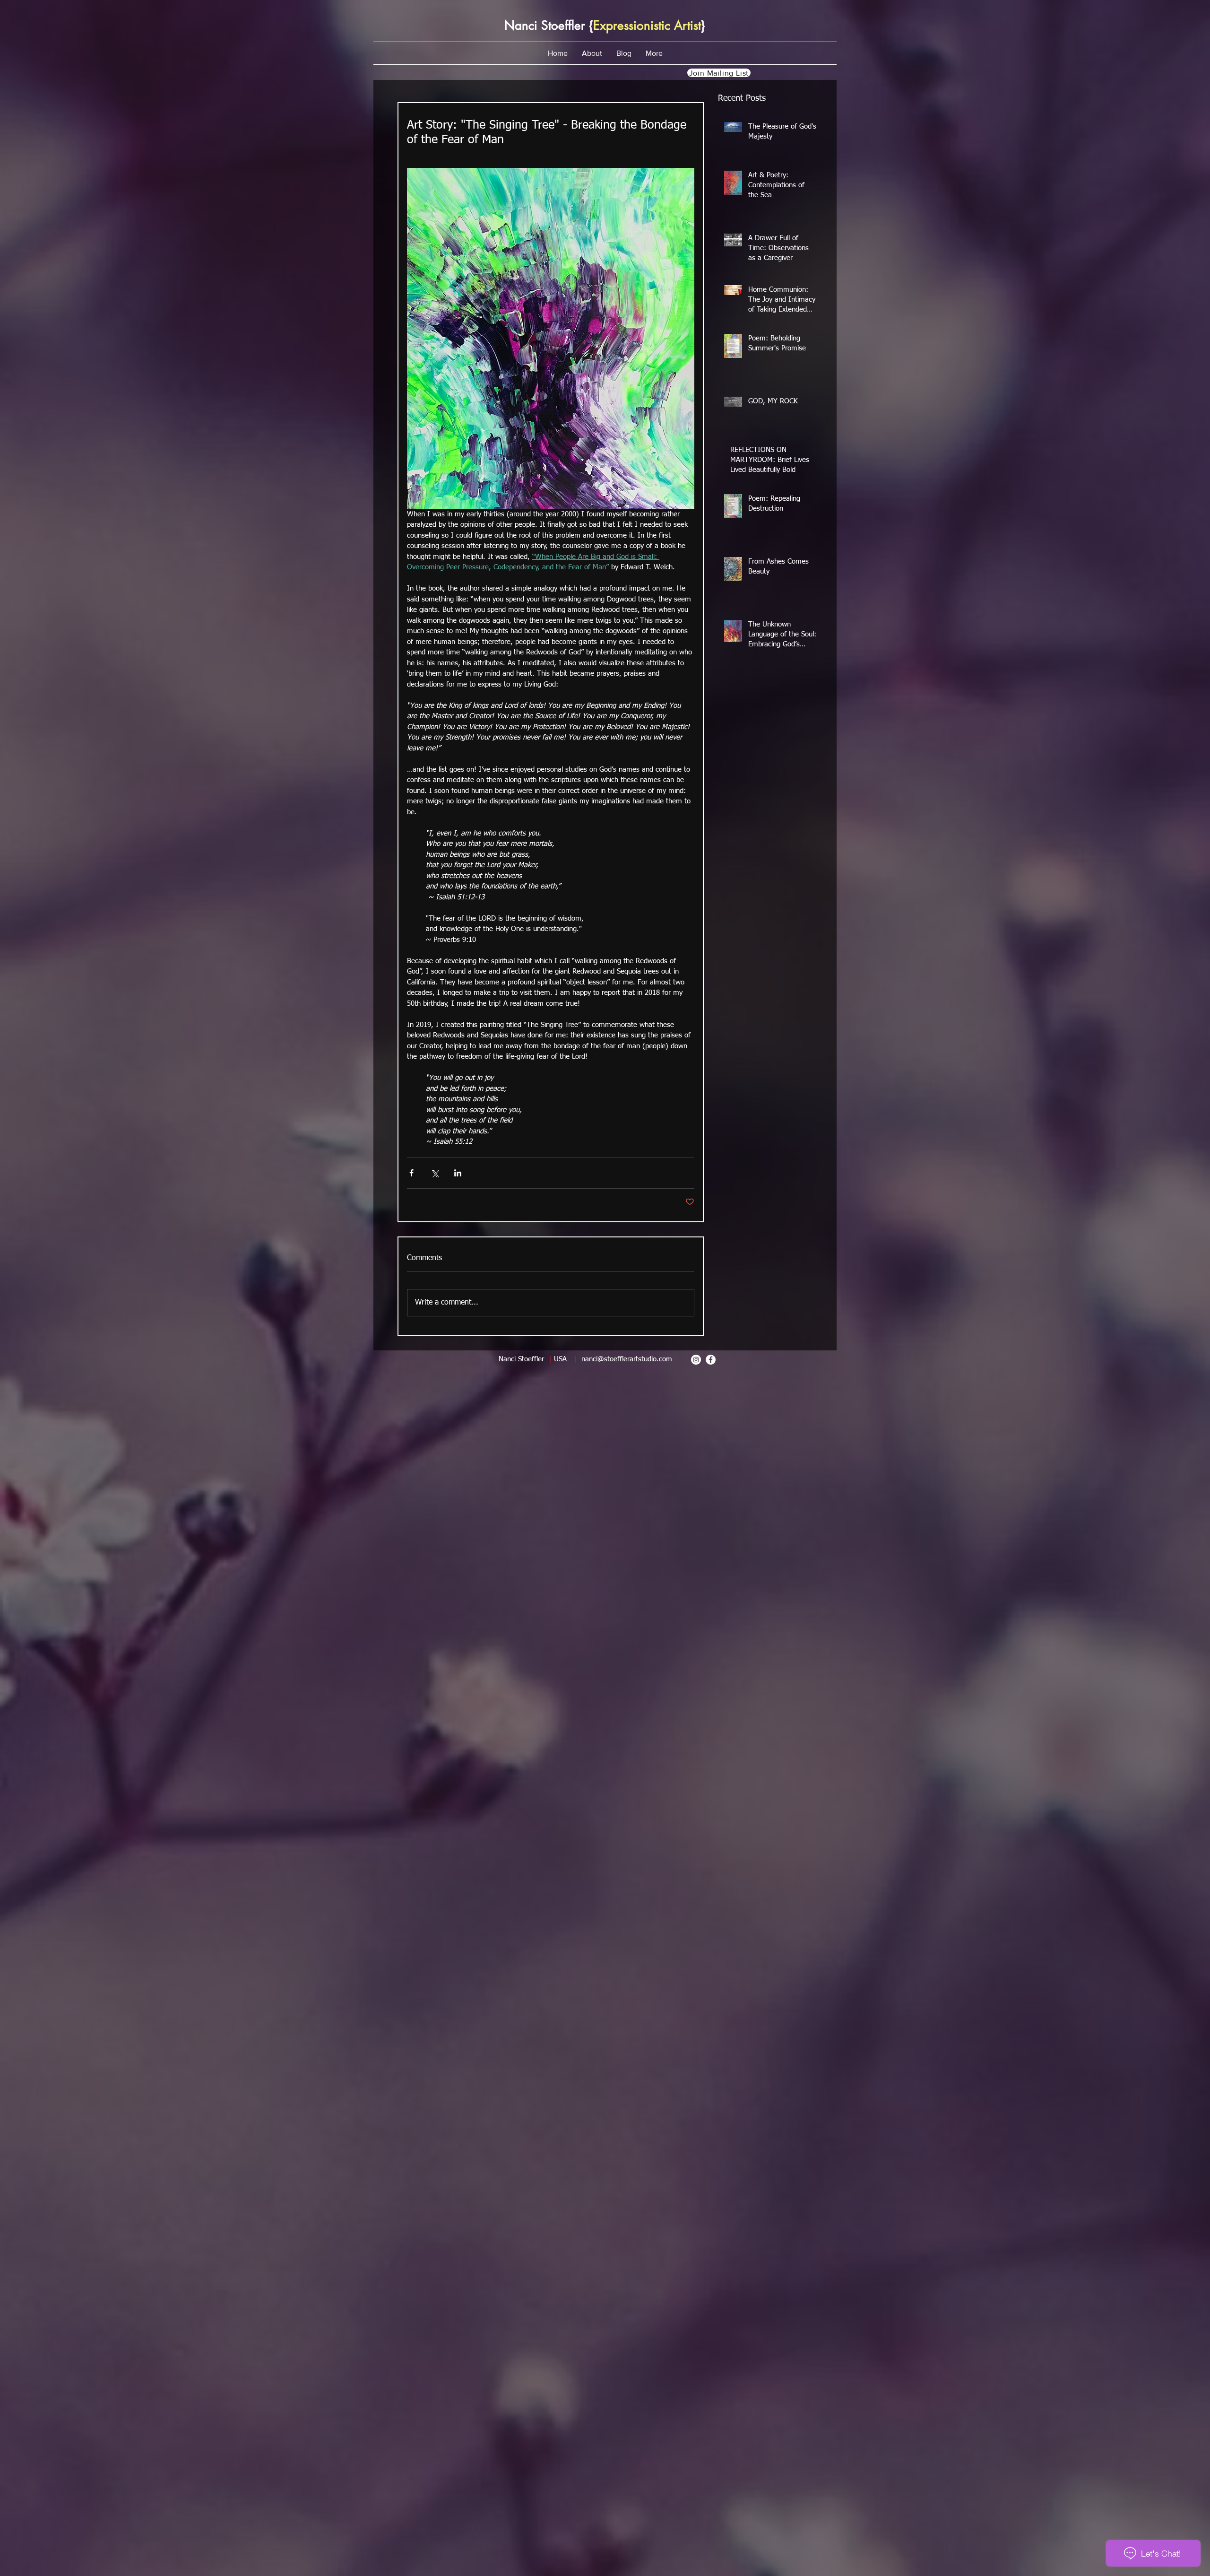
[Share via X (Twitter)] (435, 1173)
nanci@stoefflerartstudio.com (627, 1359)
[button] (592, 53)
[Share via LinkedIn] (458, 1173)
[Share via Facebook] (411, 1173)
